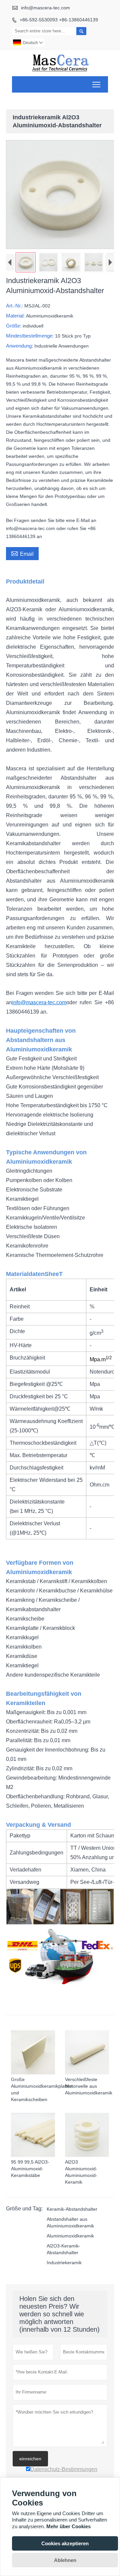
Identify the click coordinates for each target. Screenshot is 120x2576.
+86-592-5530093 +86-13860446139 (59, 20)
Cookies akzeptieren (65, 2543)
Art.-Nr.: (15, 306)
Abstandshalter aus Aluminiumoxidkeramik (70, 2222)
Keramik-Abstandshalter (72, 2209)
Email (22, 553)
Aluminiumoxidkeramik (70, 2236)
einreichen (30, 2459)
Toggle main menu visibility (96, 84)
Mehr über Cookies (68, 2526)
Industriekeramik (64, 2263)
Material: (16, 316)
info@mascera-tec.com (45, 8)
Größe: (14, 326)
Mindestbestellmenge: (30, 336)
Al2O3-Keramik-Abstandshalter (63, 2249)
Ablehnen (65, 2560)
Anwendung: (20, 346)
